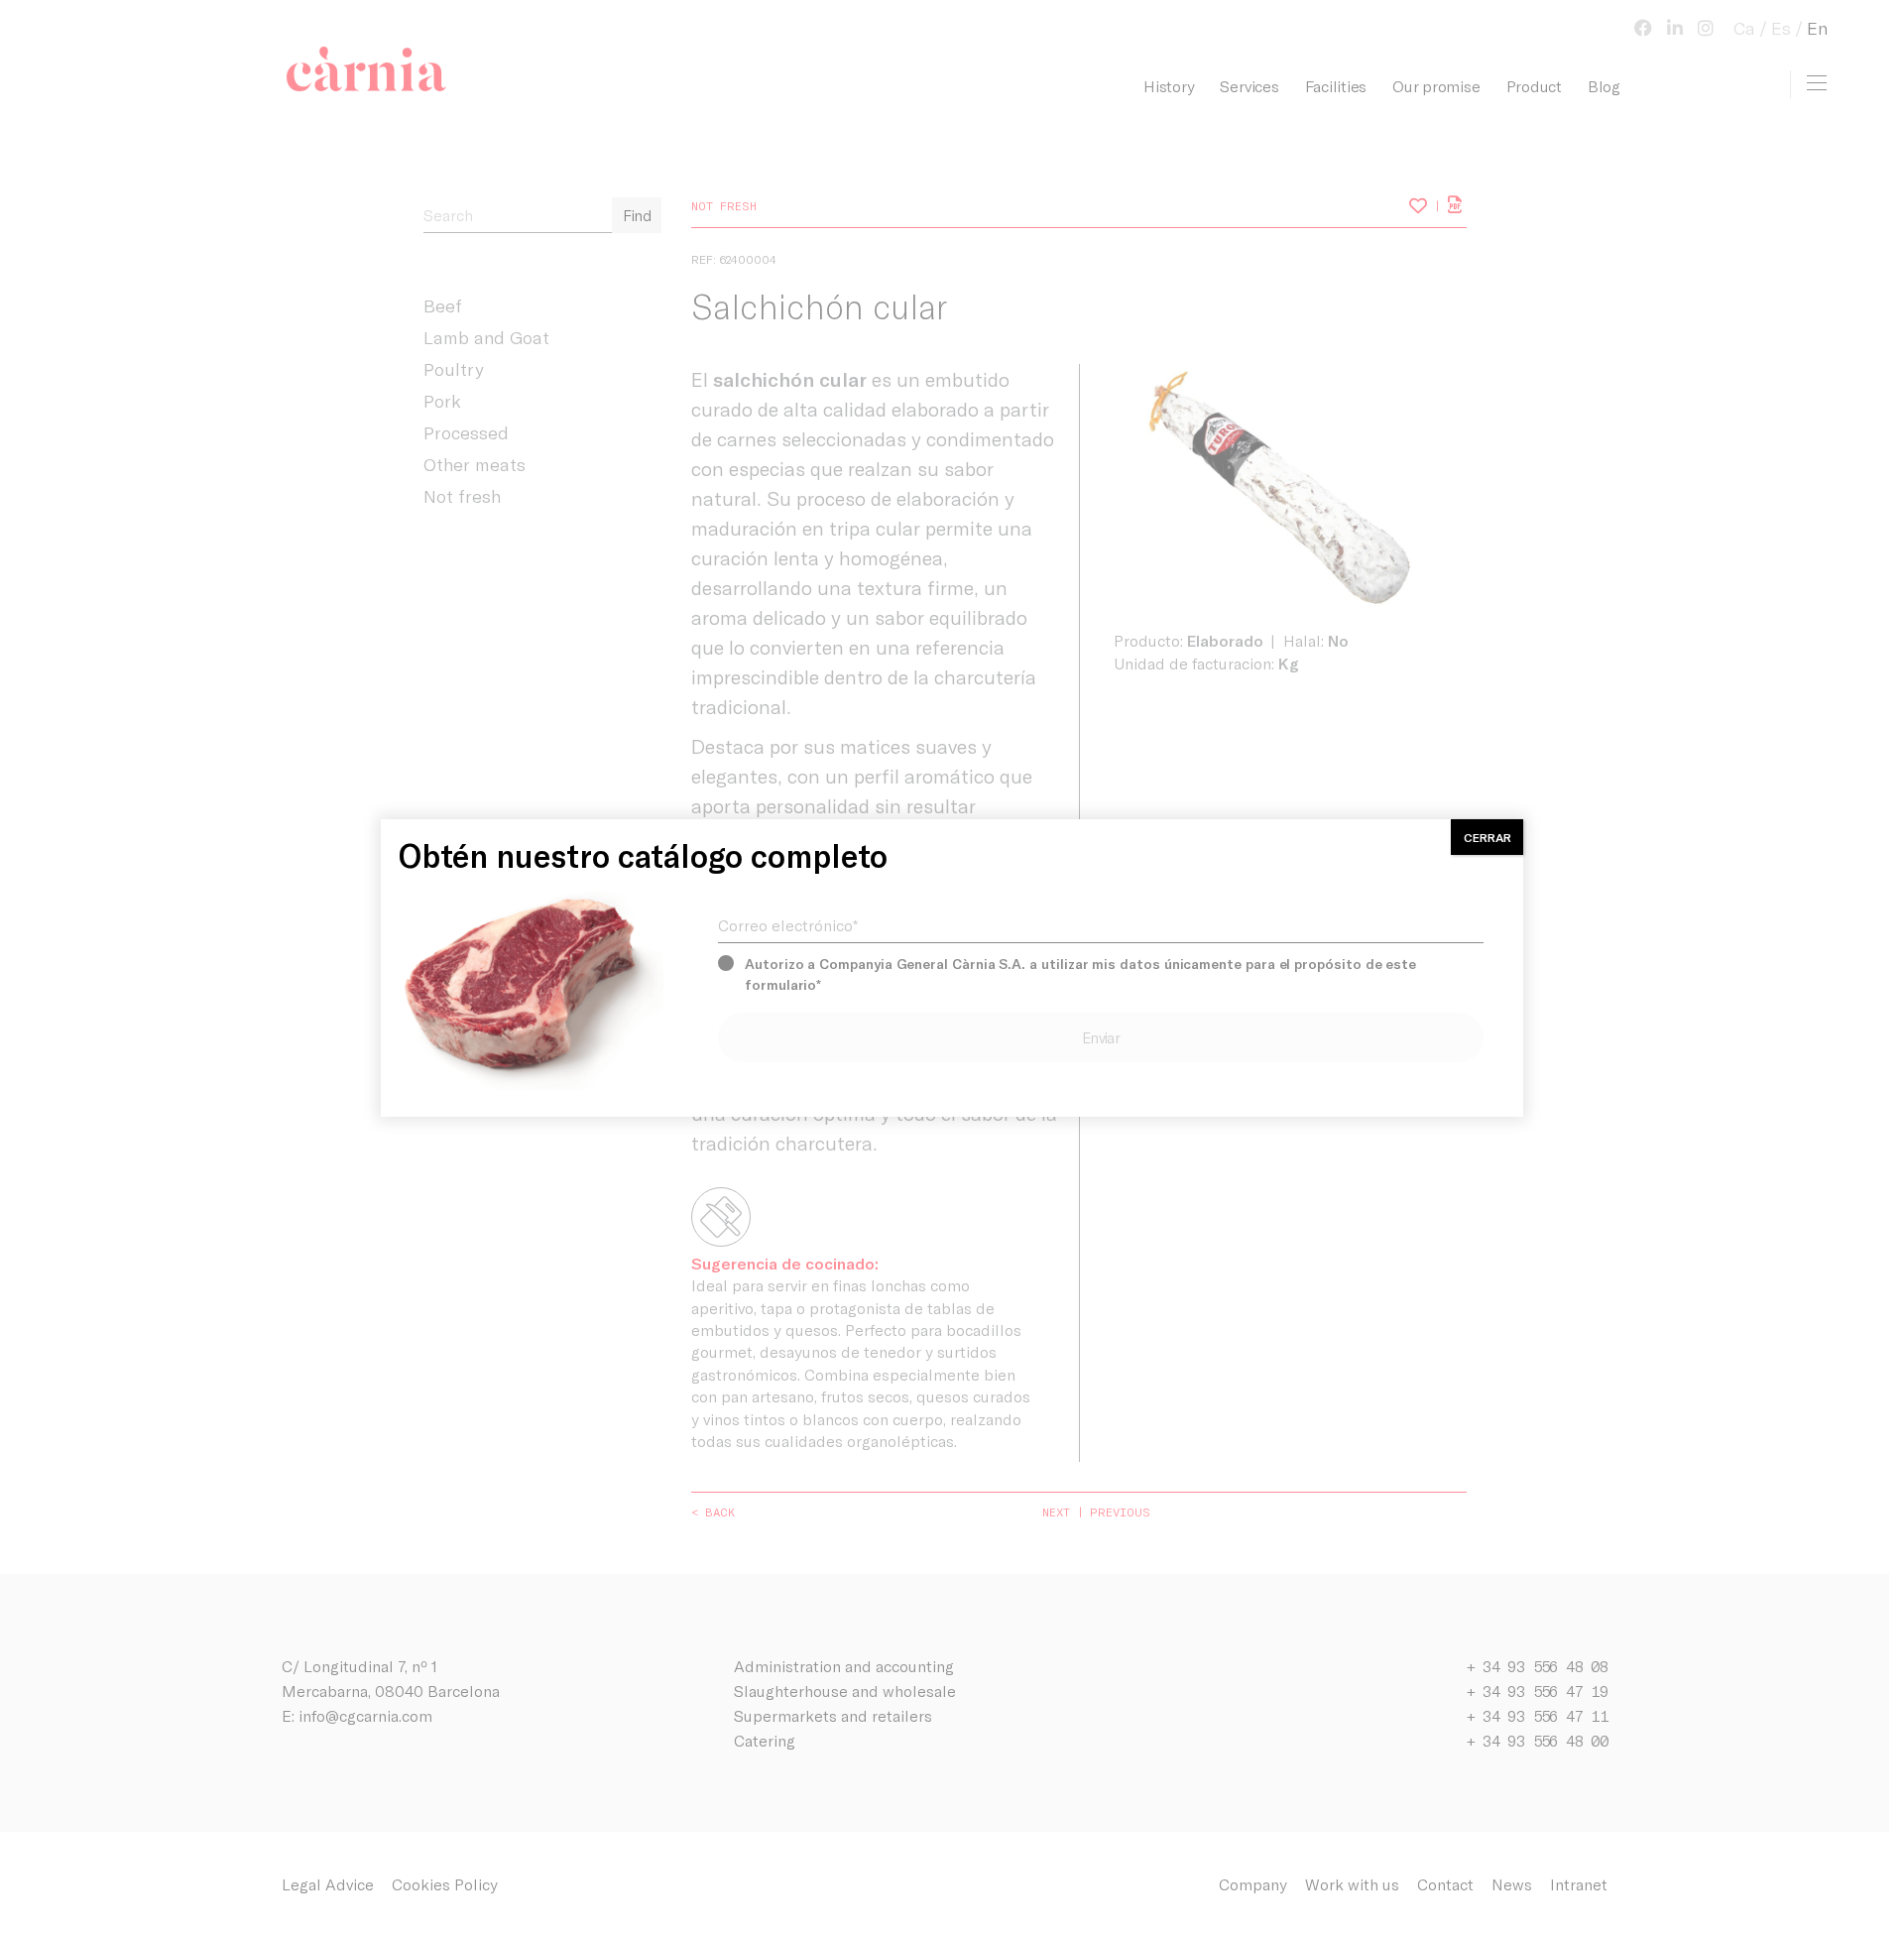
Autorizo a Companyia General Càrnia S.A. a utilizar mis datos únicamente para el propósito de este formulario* (1080, 974)
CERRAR (1487, 837)
